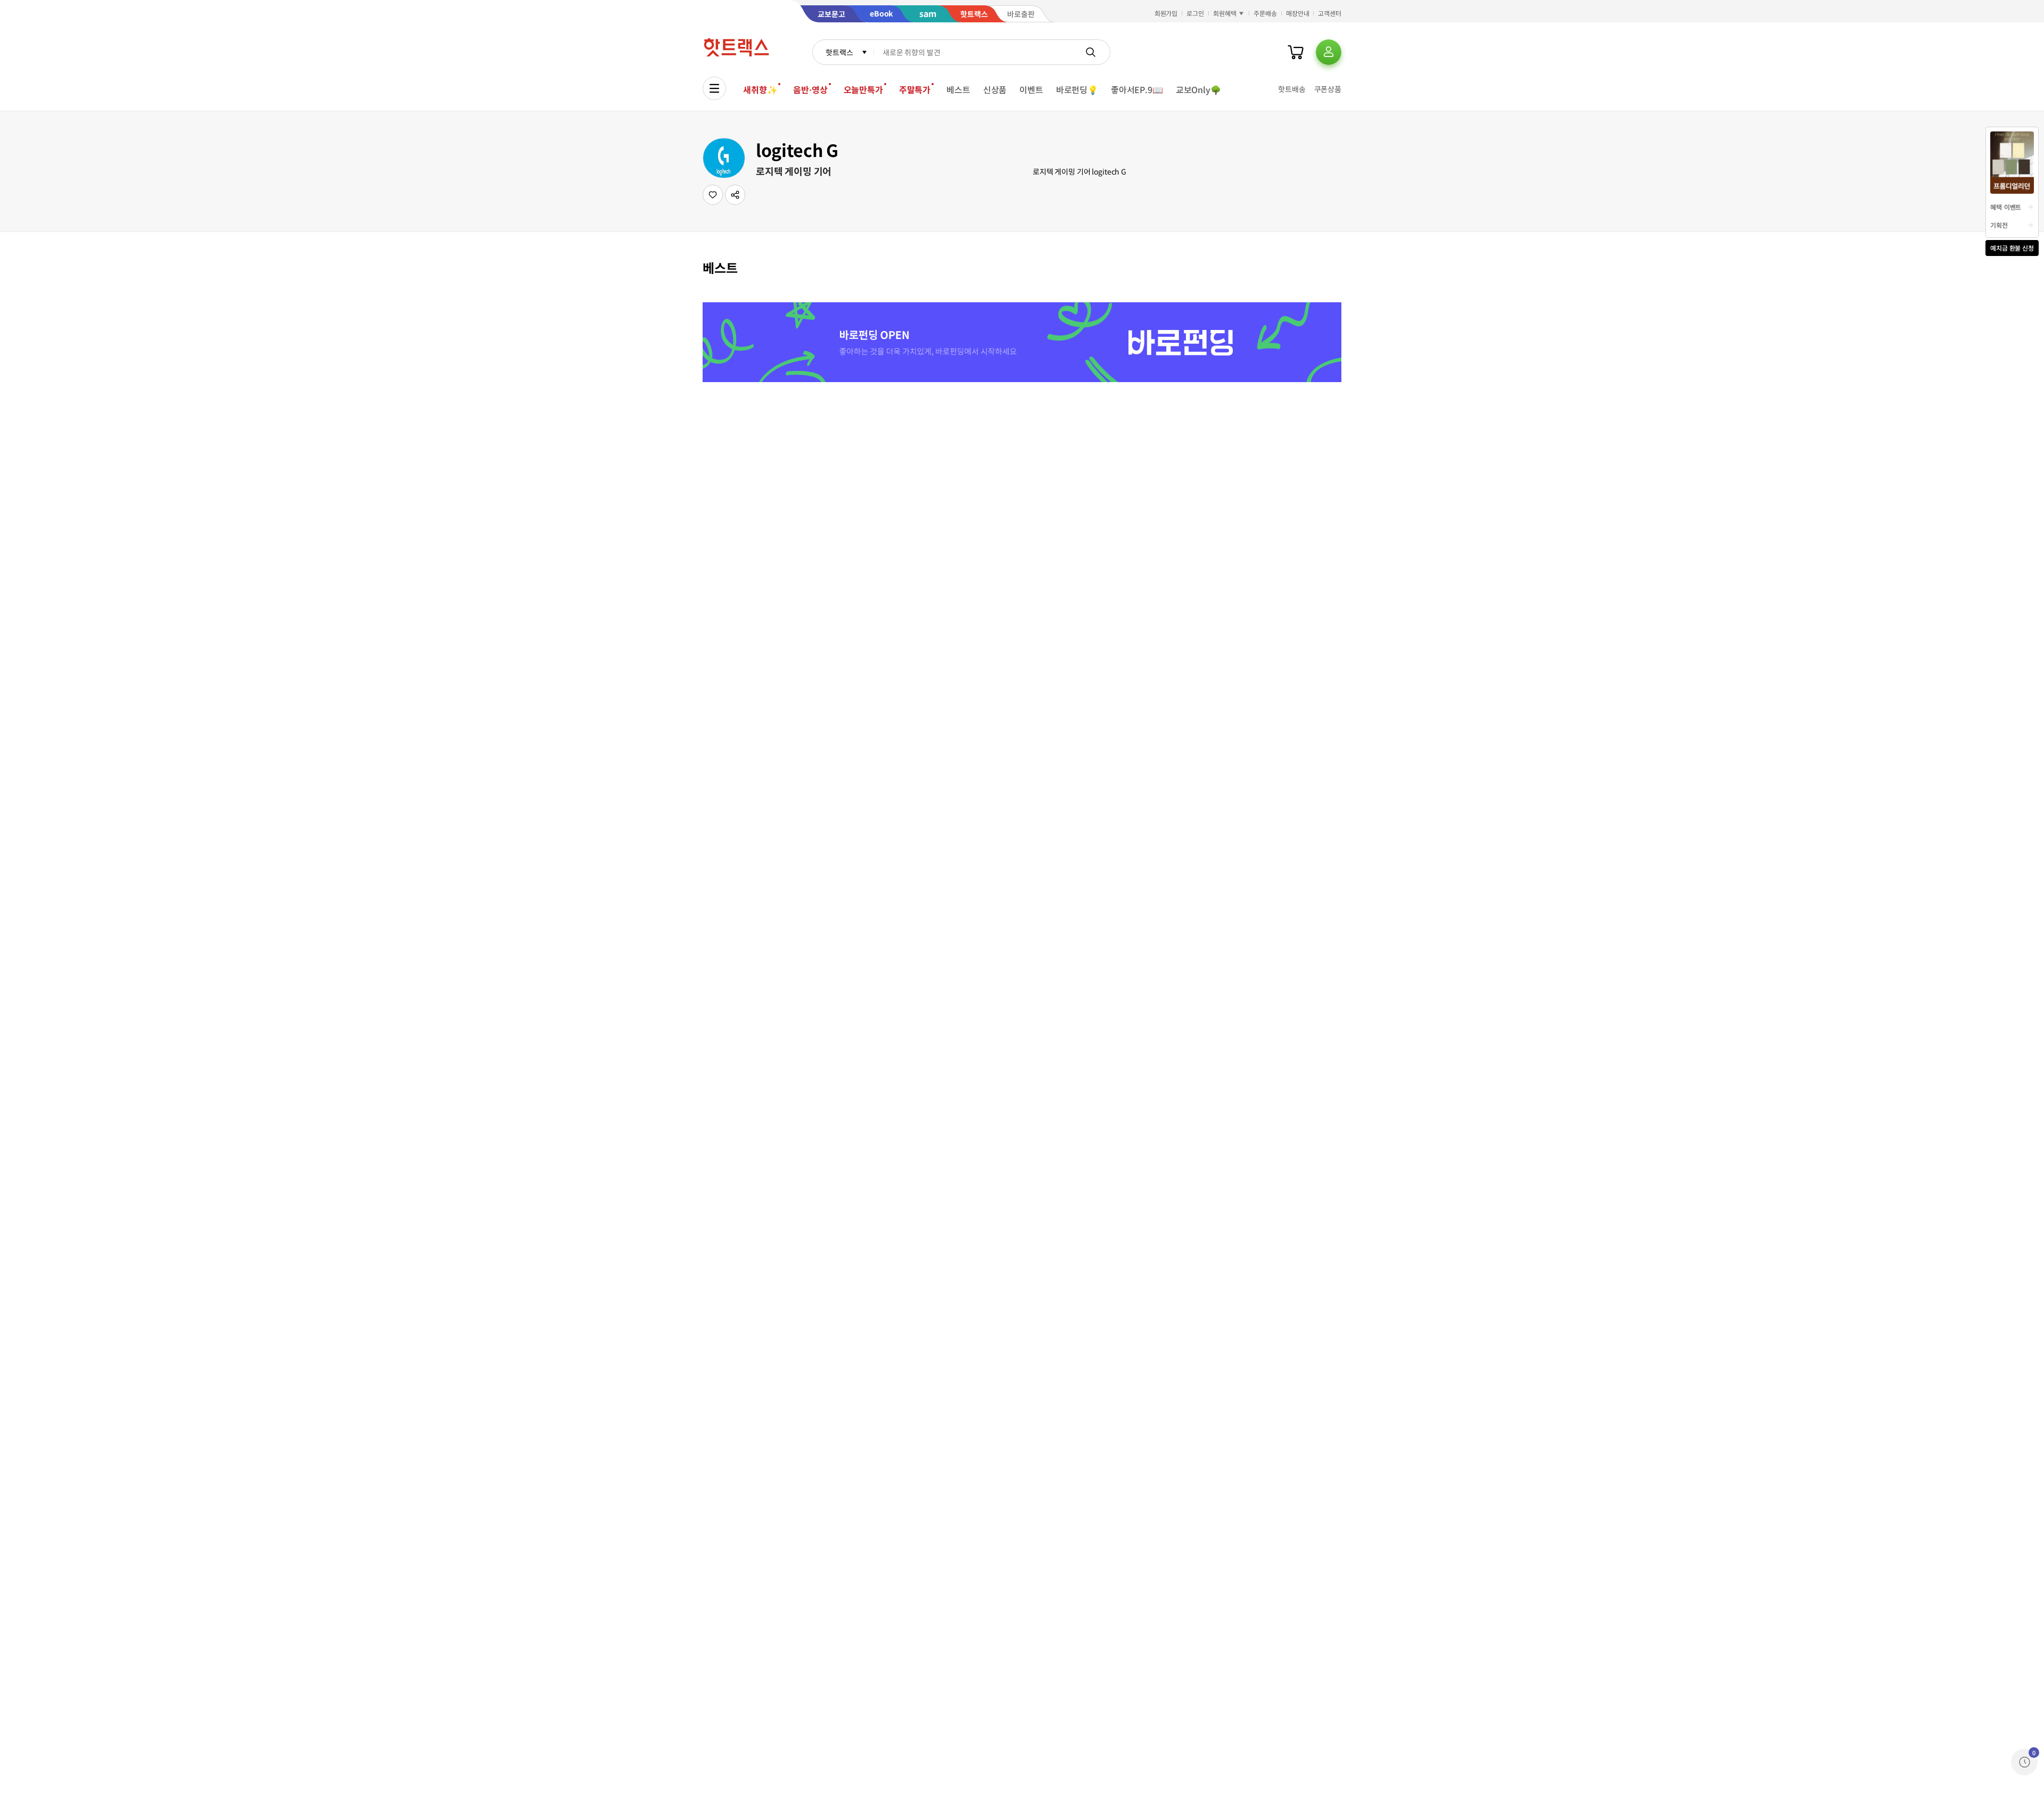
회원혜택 (1225, 13)
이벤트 (1031, 89)
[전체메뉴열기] (714, 88)
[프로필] (1329, 52)
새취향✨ (760, 89)
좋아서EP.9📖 (1137, 89)
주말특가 (915, 89)
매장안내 (1298, 13)
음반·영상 (810, 89)
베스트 (958, 89)
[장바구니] (1296, 52)
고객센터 (1330, 13)
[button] (735, 195)
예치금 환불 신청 (2012, 248)
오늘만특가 (863, 89)
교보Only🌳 (1198, 89)
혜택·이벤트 (2006, 207)
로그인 (1195, 13)
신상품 (995, 89)
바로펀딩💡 (1077, 89)
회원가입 (1166, 13)
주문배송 (1265, 13)
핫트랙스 (839, 52)
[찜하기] (713, 195)
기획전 (1999, 225)
